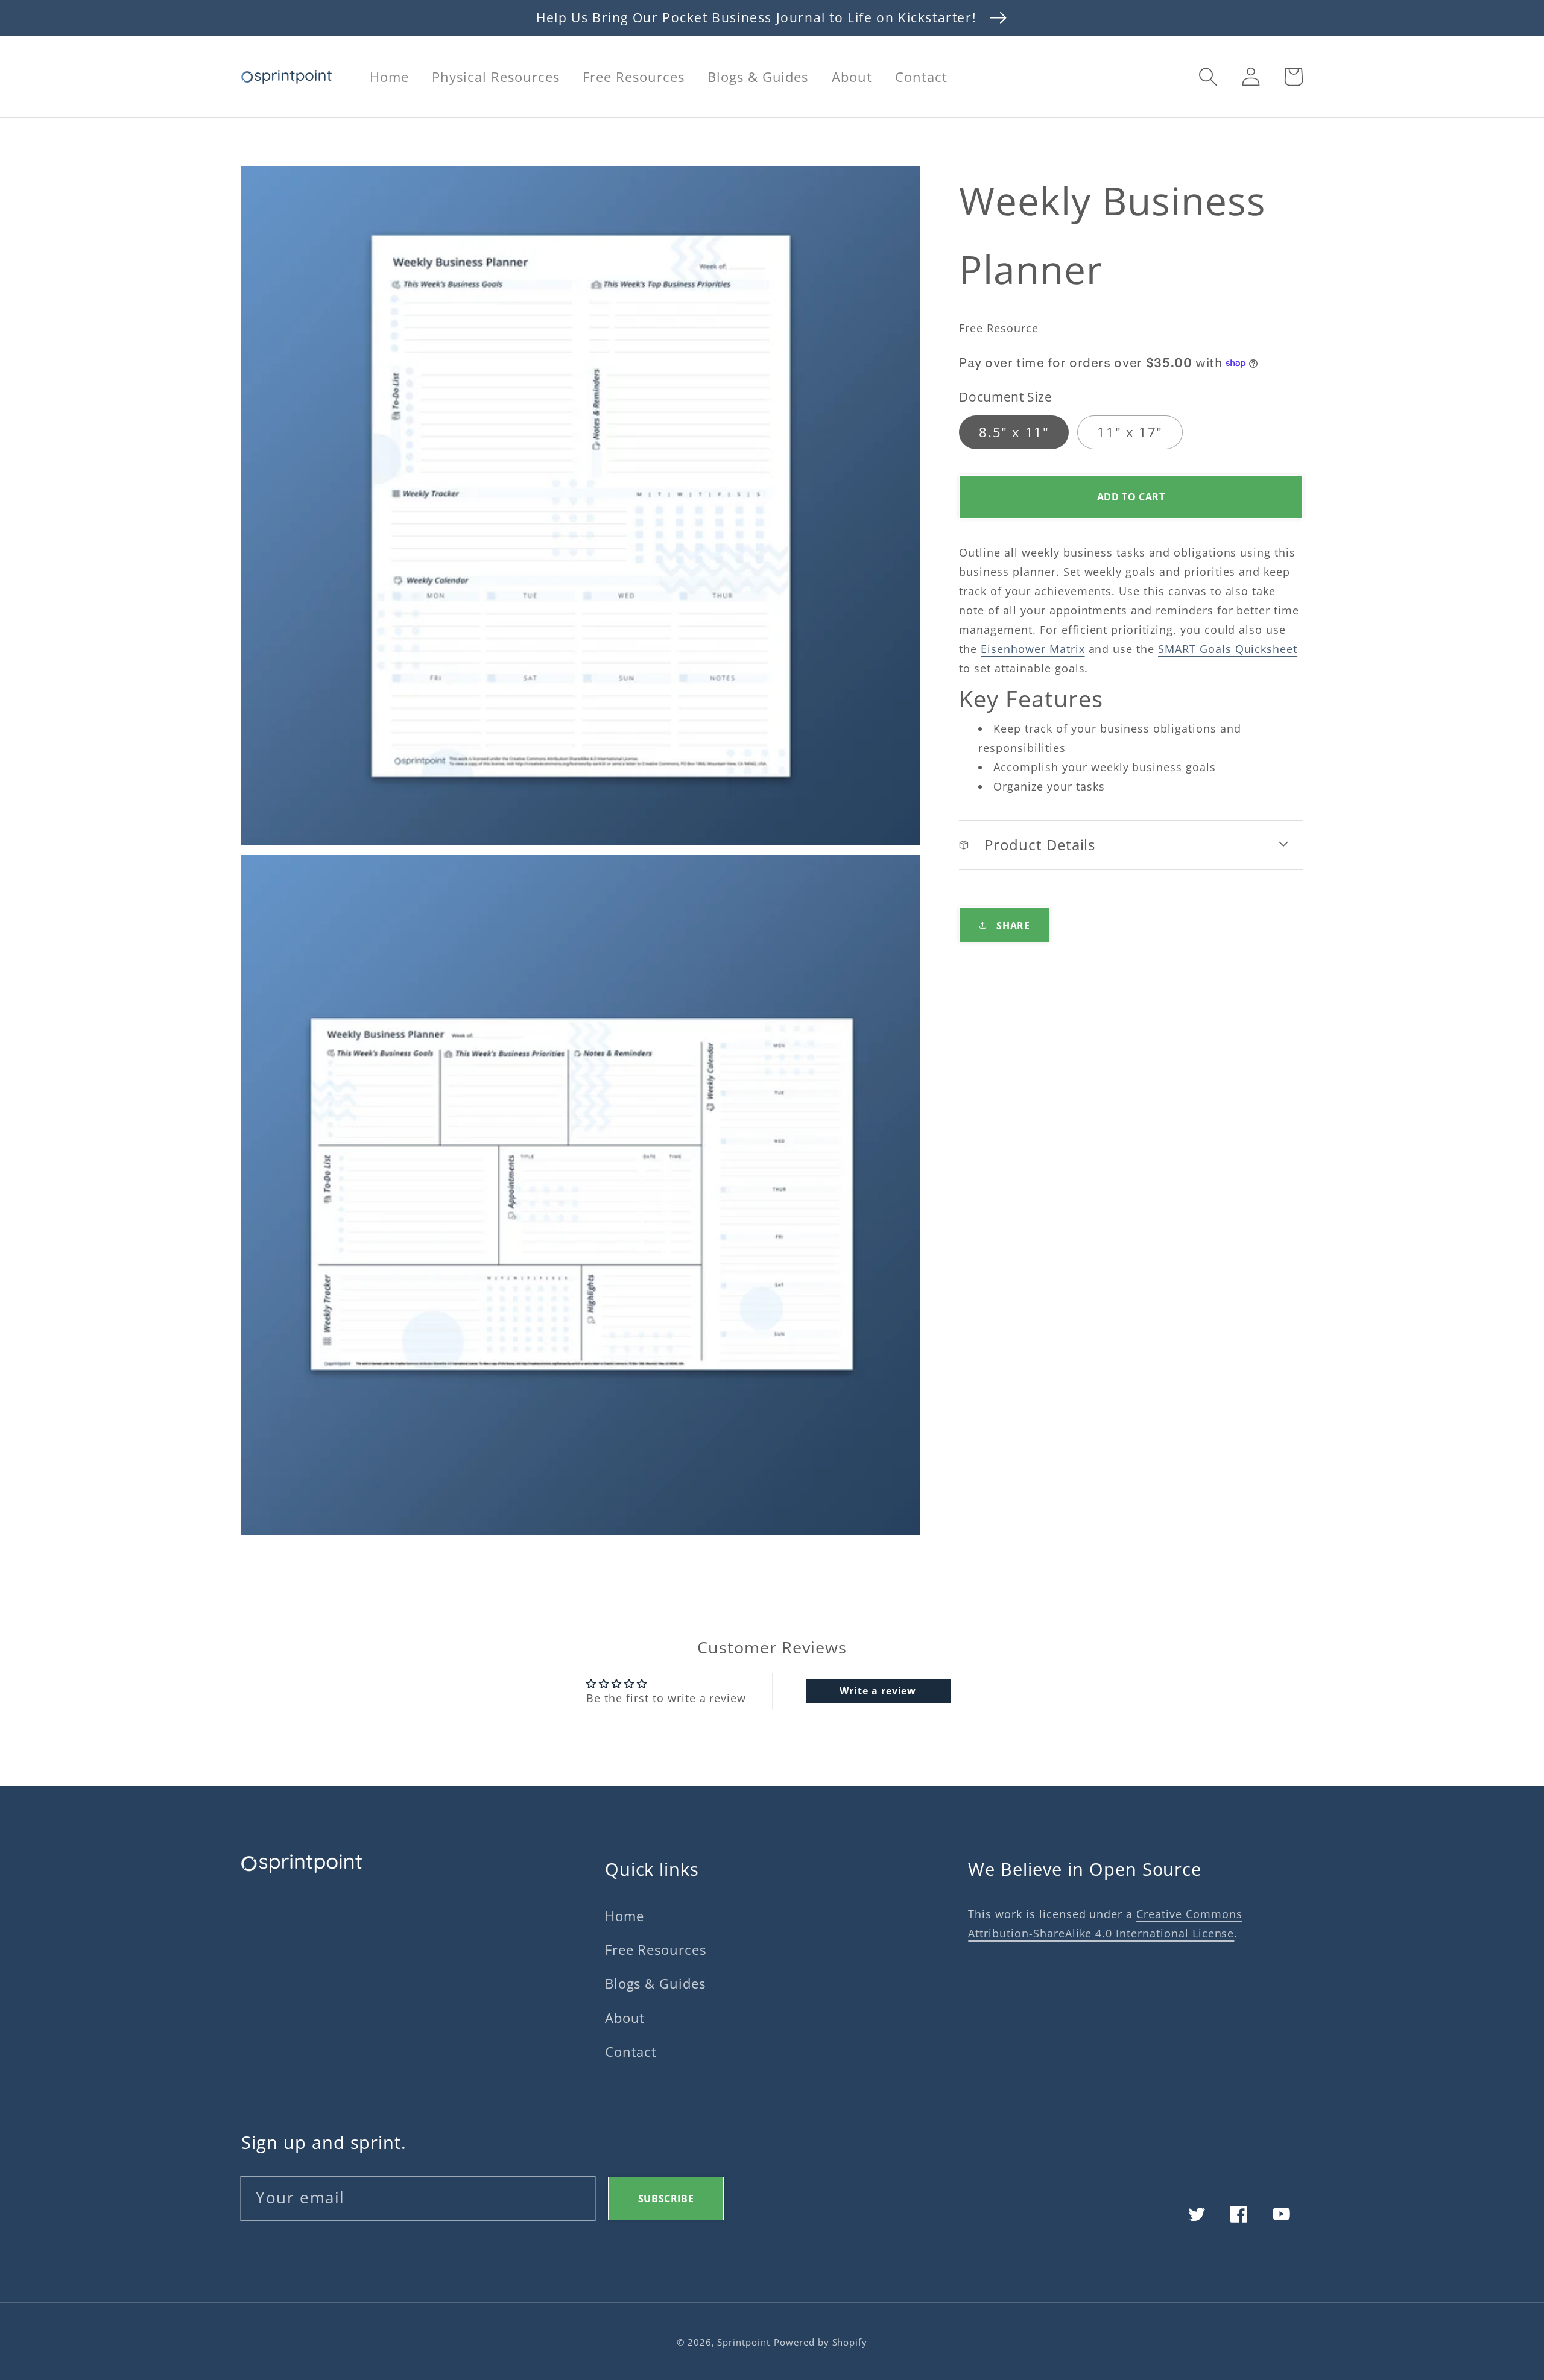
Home (625, 1916)
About (625, 2018)
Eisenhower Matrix (1033, 649)
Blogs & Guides (655, 1984)
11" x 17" (1130, 431)
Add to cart (1131, 497)
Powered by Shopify (821, 2342)
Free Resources (656, 1950)
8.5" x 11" (1014, 431)
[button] (1208, 77)
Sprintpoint (744, 2342)
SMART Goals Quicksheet (1228, 649)
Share (1013, 925)
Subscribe (666, 2199)
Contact (631, 2052)
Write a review (878, 1691)
